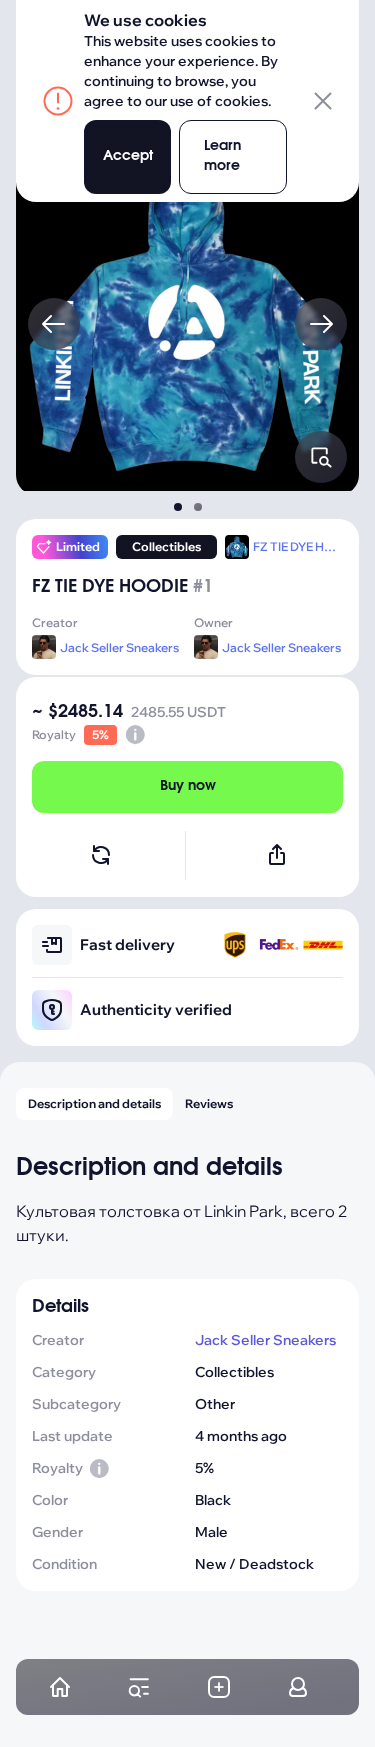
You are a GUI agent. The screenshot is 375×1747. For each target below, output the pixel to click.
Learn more (222, 156)
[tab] (178, 507)
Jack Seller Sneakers (119, 647)
